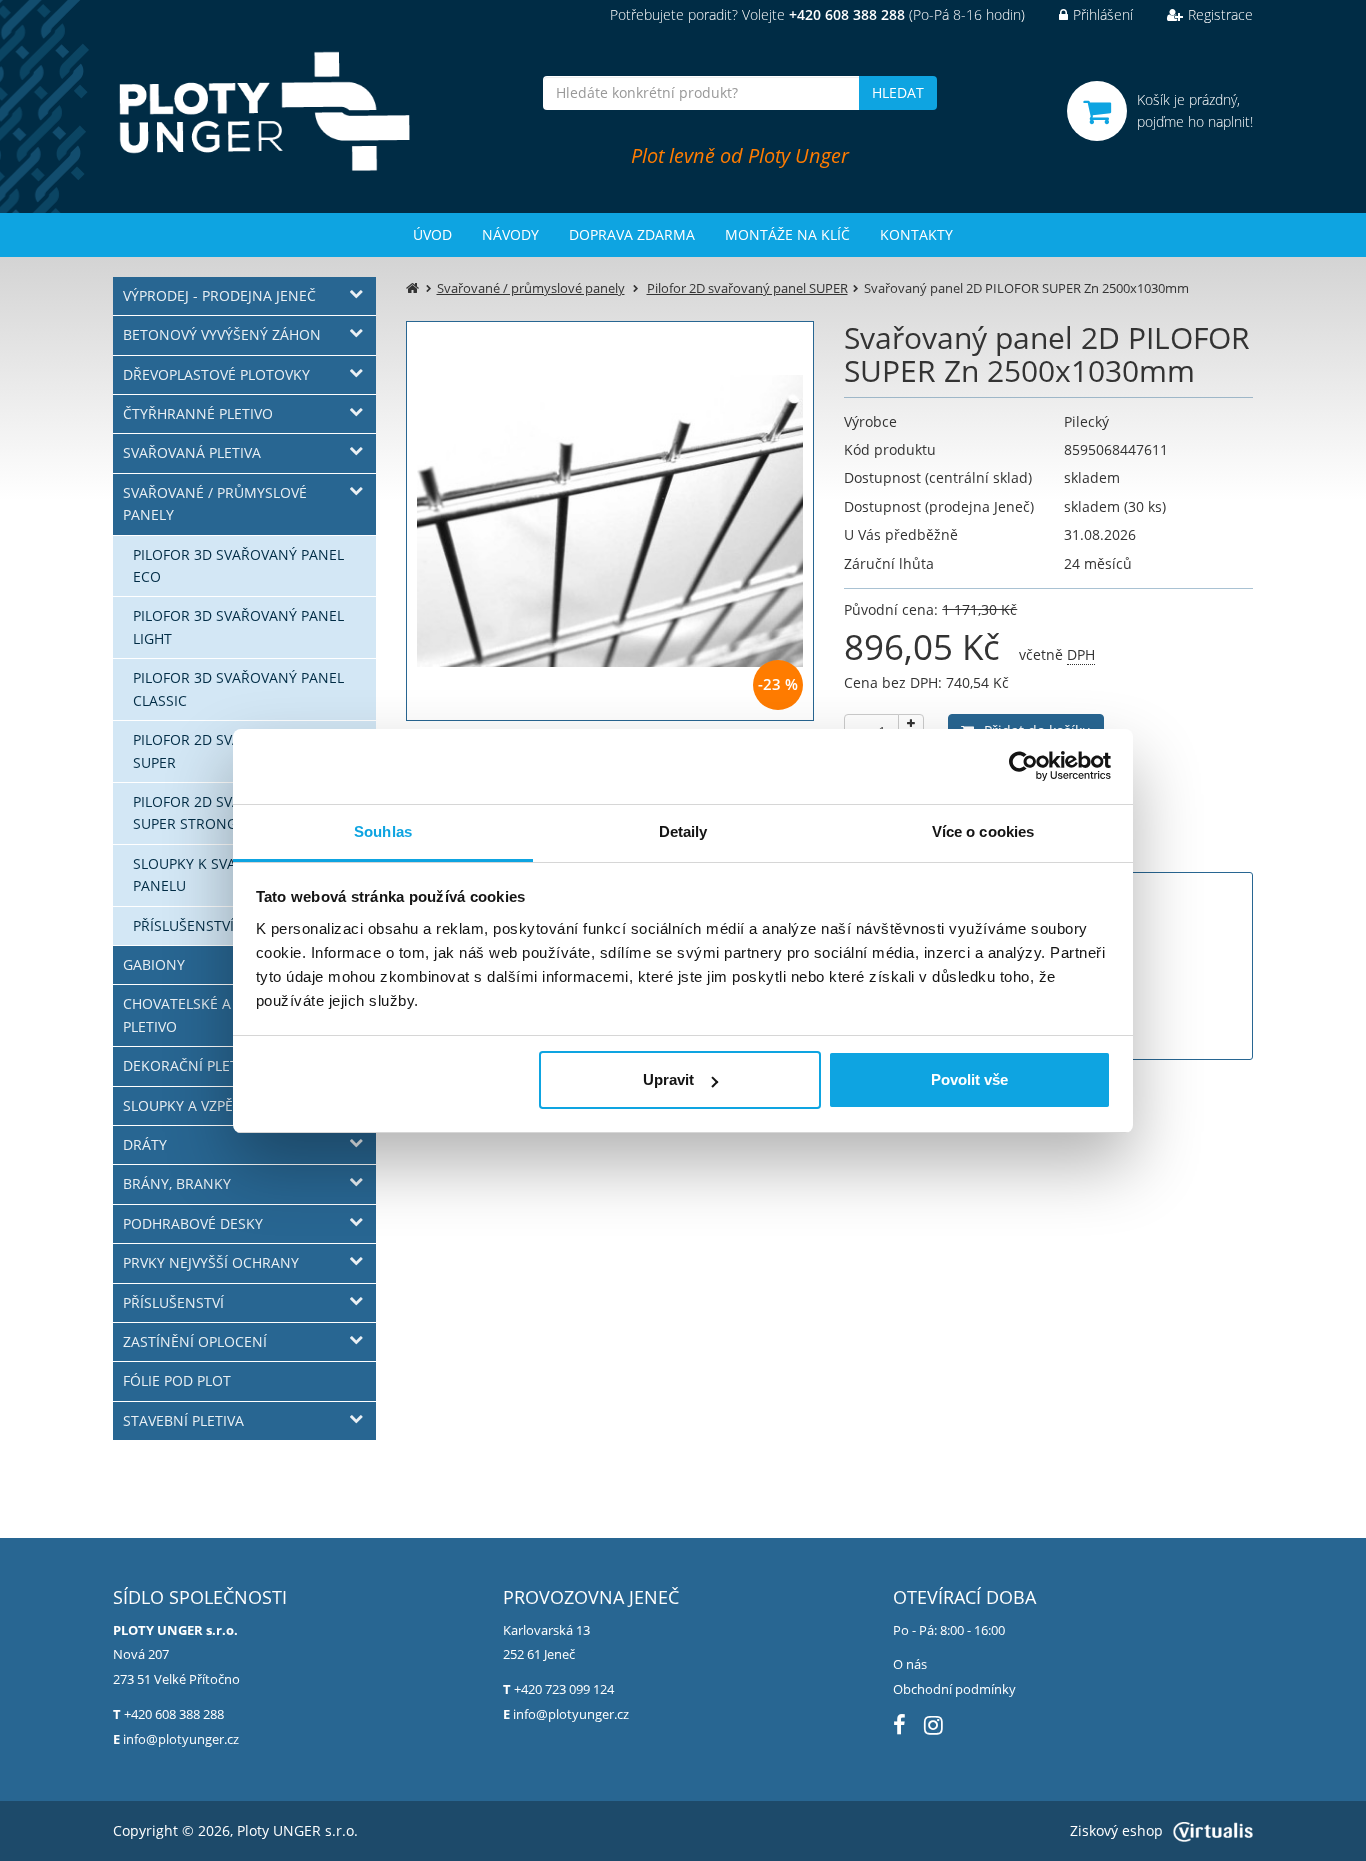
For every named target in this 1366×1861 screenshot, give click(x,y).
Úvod (432, 234)
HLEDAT (898, 92)
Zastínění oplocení (195, 1341)
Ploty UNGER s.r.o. (297, 1830)
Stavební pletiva (183, 1420)
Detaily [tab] (683, 831)
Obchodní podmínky (954, 1689)
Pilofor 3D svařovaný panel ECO (238, 565)
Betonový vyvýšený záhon (222, 334)
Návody (510, 234)
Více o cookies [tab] (983, 831)
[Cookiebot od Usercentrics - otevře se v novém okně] (1023, 766)
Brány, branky (177, 1183)
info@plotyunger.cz (181, 1739)
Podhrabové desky (193, 1223)
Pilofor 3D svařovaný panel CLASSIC (238, 688)
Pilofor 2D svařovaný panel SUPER (747, 288)
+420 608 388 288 (174, 1714)
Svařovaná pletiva (192, 452)
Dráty (145, 1144)
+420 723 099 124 (564, 1689)
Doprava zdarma (632, 234)
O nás (910, 1664)
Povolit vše (969, 1079)
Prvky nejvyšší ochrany (211, 1262)
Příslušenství (173, 1302)
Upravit (668, 1079)
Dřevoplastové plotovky (216, 374)
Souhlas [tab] (383, 831)
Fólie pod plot (177, 1380)
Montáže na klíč (787, 234)
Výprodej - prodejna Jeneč (219, 295)
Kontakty (916, 234)
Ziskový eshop (1116, 1830)
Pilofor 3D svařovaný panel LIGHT (238, 626)
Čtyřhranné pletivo (198, 413)
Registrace (1220, 14)
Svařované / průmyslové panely (215, 503)
